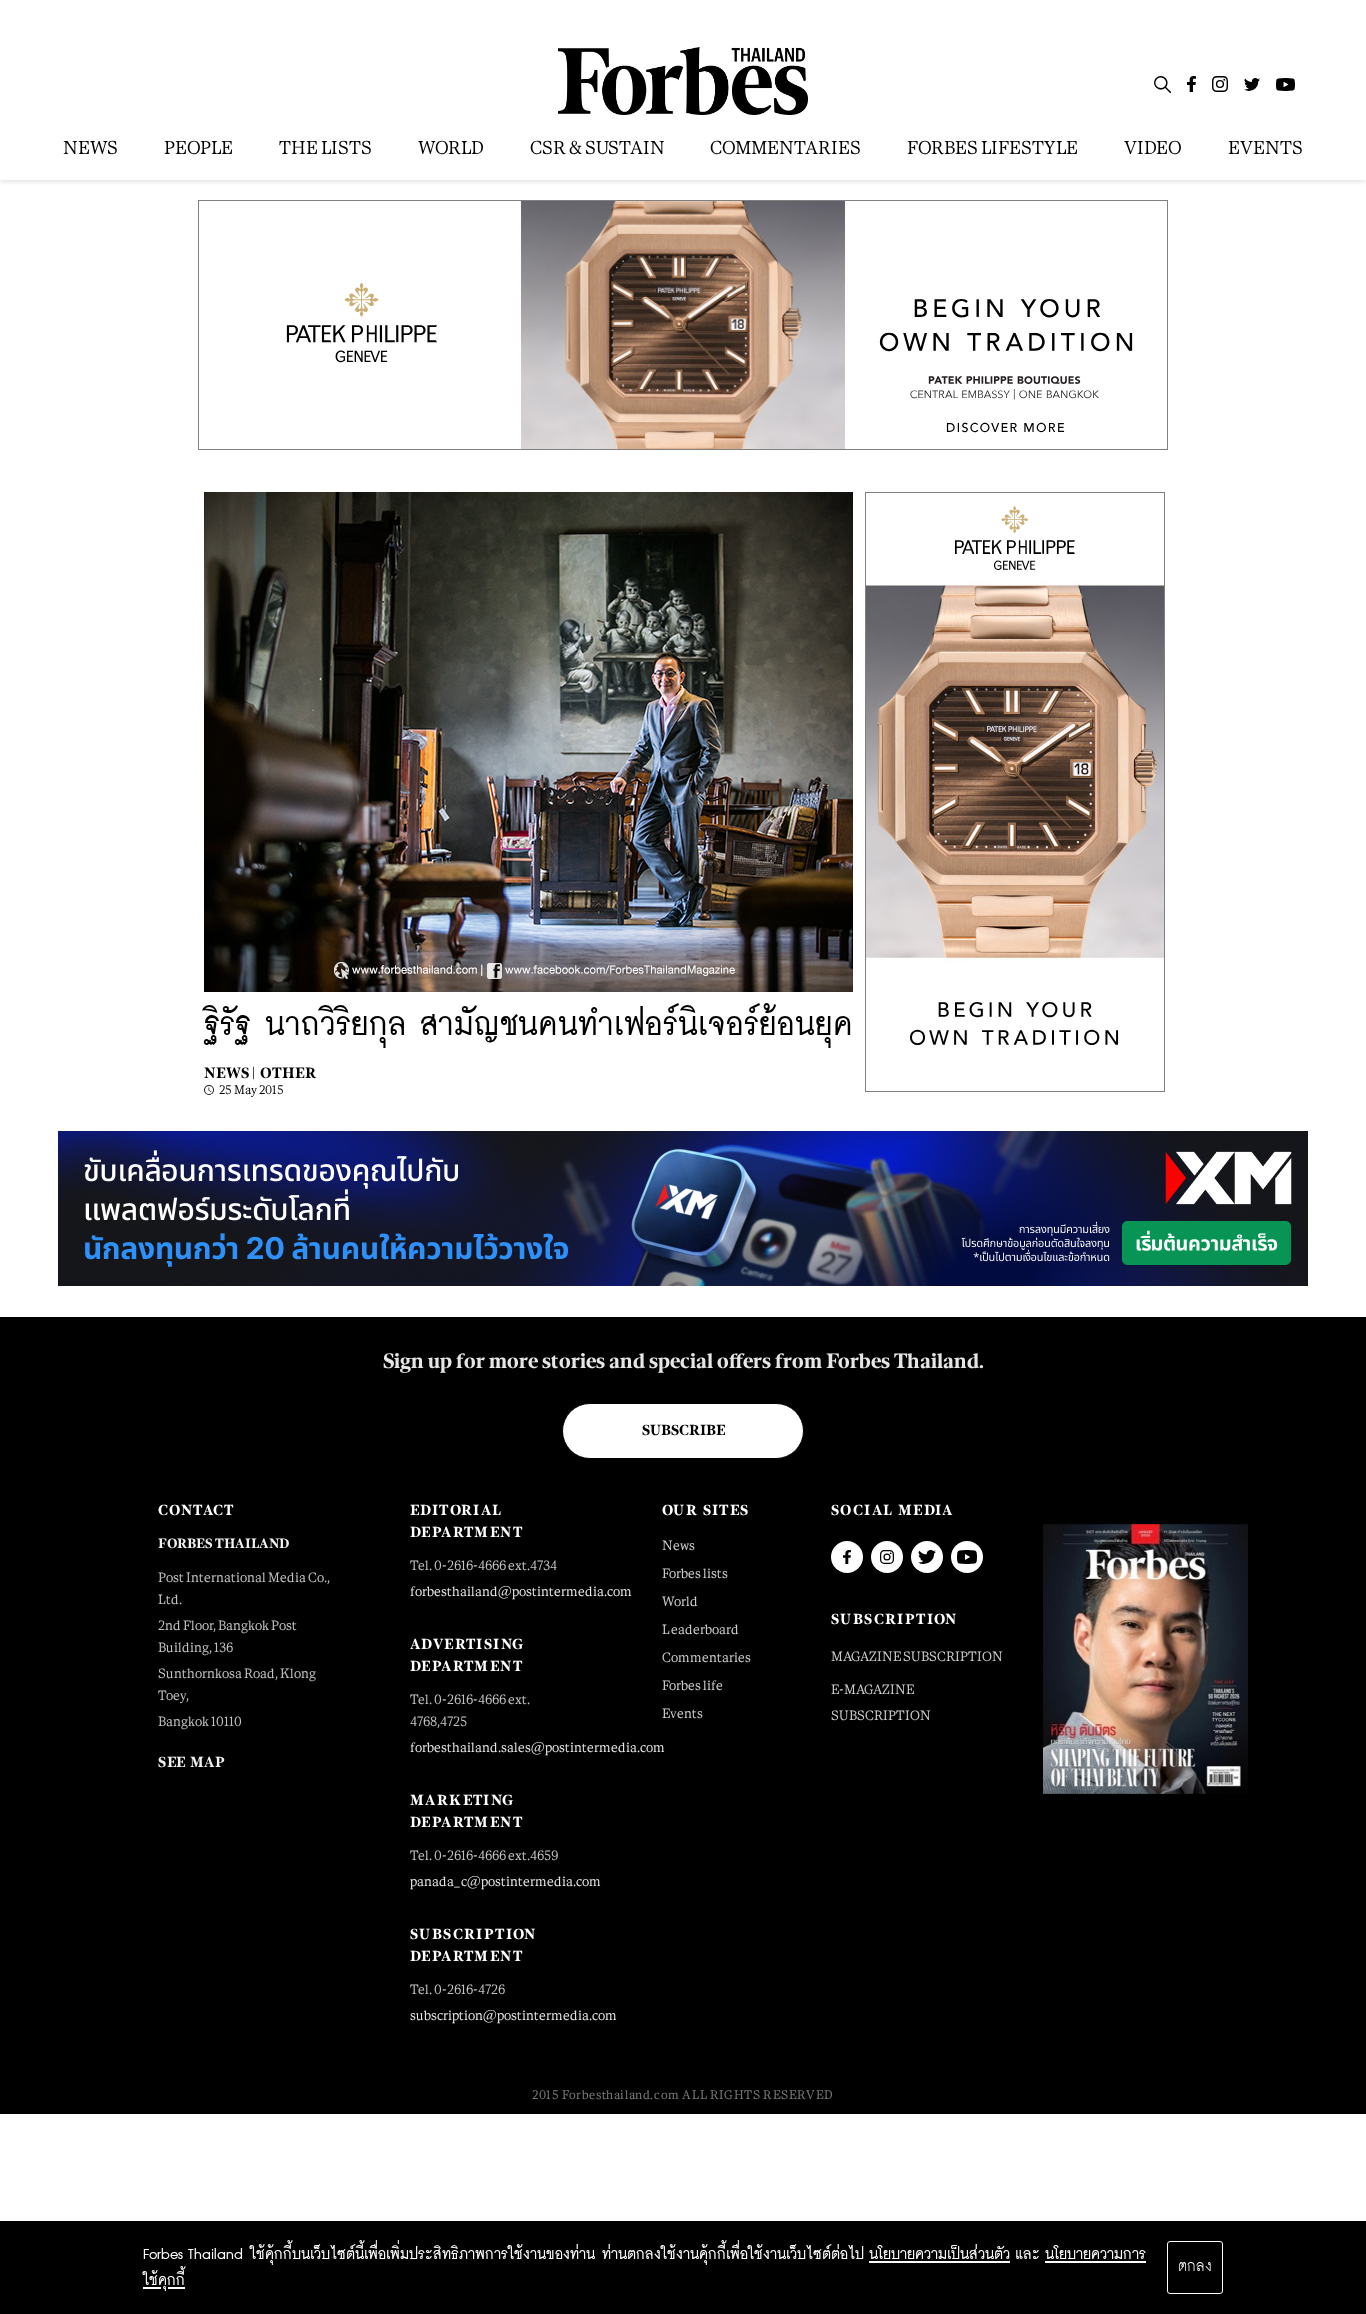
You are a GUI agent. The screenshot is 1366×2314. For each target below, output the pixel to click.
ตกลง (1195, 2267)
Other (288, 1072)
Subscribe (683, 1430)
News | (229, 1072)
